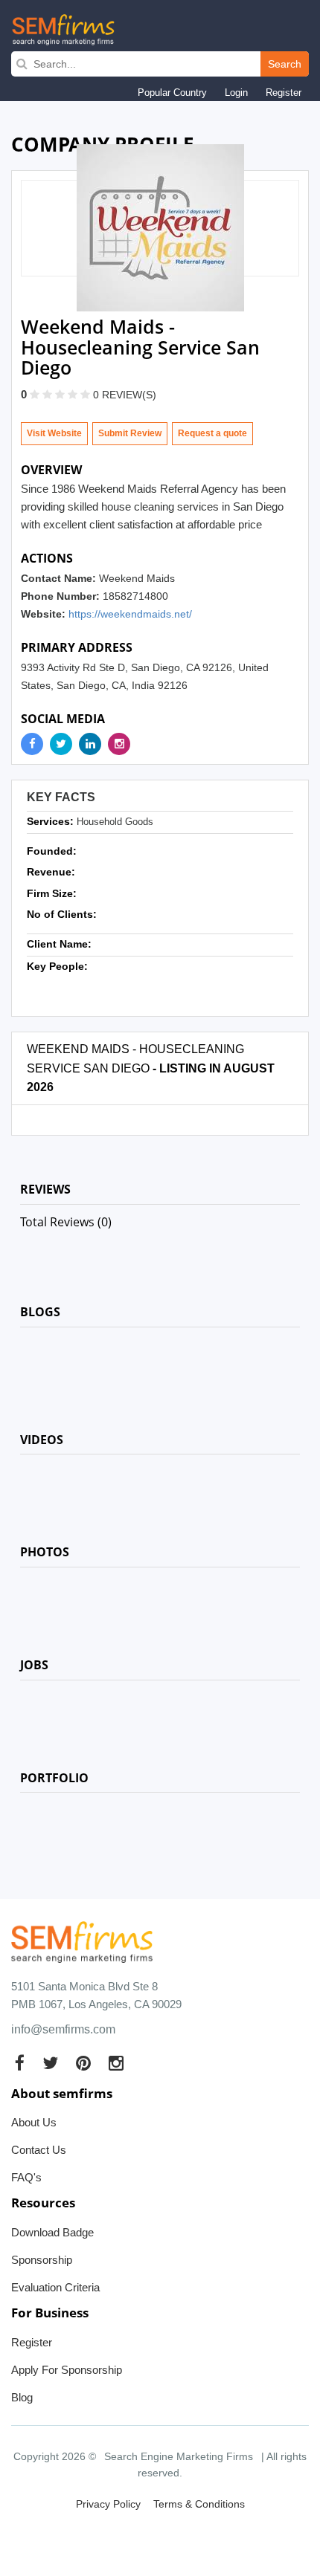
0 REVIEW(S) (125, 395)
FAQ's (26, 2177)
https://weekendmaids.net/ (130, 614)
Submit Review (130, 433)
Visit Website (54, 433)
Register (284, 93)
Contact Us (39, 2150)
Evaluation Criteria (55, 2287)
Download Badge (52, 2232)
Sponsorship (42, 2260)
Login (236, 93)
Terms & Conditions (199, 2504)
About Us (34, 2122)
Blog (22, 2397)
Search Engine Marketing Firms (179, 2456)
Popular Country (172, 93)
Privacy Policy (108, 2504)
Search (285, 64)
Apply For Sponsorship (67, 2370)
